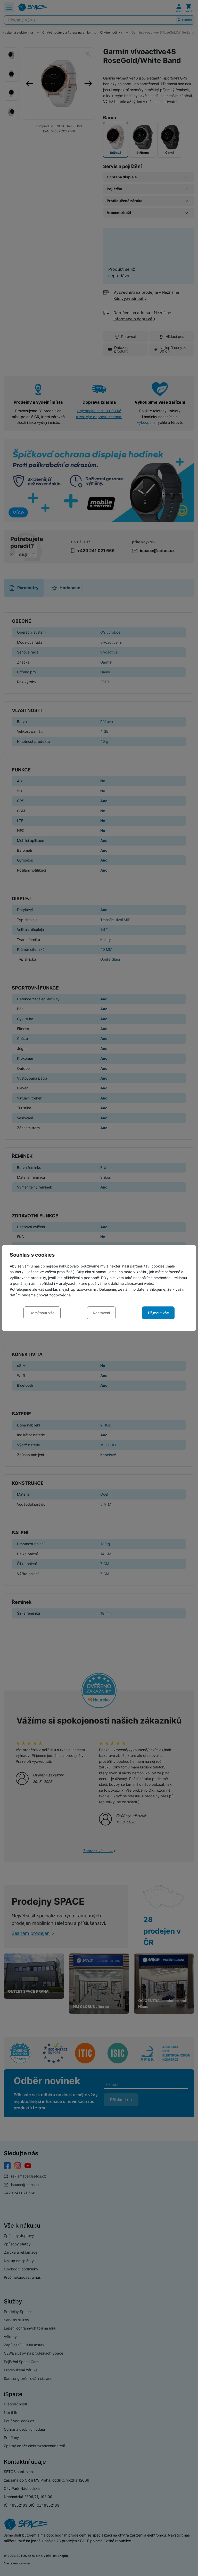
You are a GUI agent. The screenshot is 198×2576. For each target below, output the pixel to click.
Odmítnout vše (42, 1313)
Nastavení (101, 1313)
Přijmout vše (158, 1313)
